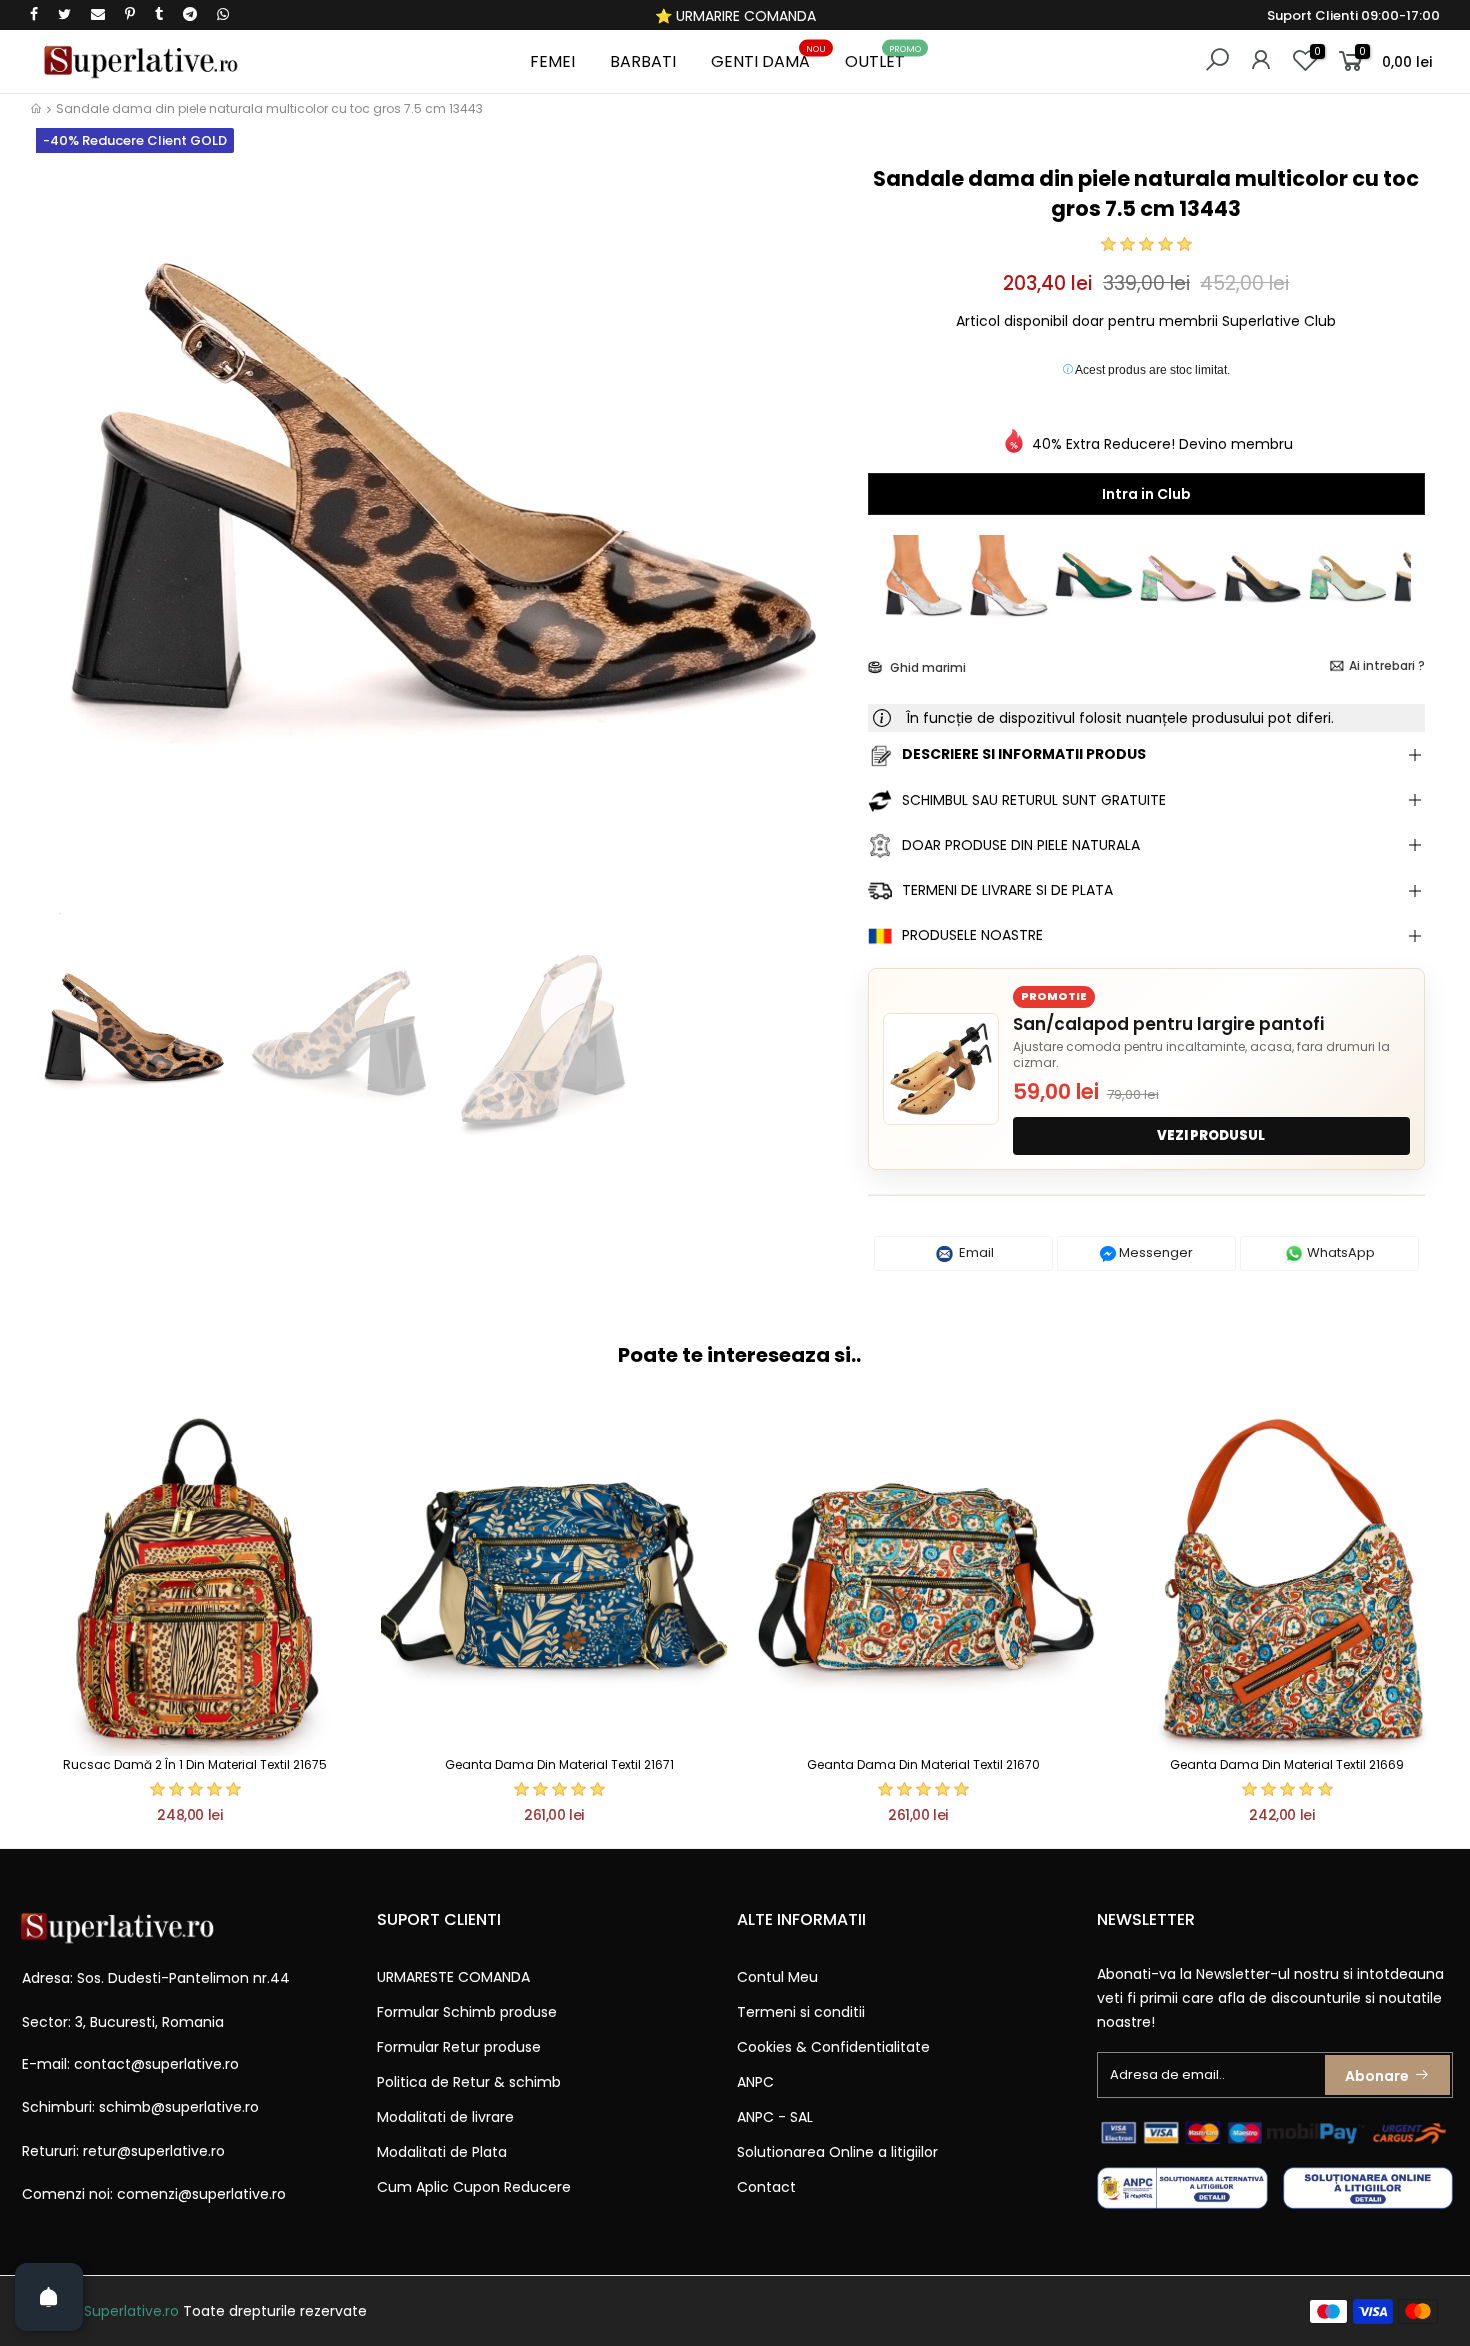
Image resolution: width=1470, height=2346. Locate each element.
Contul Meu (777, 1977)
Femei (552, 61)
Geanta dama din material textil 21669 (1287, 1764)
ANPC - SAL (775, 2117)
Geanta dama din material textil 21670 (923, 1764)
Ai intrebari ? (1387, 665)
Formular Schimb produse (467, 2012)
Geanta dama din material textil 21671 (559, 1764)
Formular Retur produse (459, 2047)
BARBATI (643, 61)
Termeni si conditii (801, 2012)
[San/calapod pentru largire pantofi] (941, 1069)
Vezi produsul (1211, 1135)
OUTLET (883, 58)
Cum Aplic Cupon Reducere (474, 2187)
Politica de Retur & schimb (469, 2082)
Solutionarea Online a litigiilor (837, 2152)
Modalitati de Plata (442, 2152)
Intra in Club (1146, 494)
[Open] (49, 2297)
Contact (766, 2187)
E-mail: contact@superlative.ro (130, 2064)
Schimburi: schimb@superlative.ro (140, 2107)
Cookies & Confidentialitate (833, 2047)
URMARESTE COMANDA (453, 1977)
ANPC (755, 2082)
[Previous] (63, 547)
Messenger (1154, 1252)
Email (975, 1252)
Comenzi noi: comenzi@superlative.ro (154, 2194)
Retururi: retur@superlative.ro (123, 2151)
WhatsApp (1339, 1252)
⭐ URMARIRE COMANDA (735, 16)
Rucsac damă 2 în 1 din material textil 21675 (195, 1764)
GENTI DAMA (768, 58)
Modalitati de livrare (445, 2117)
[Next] (818, 547)
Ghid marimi (926, 667)
